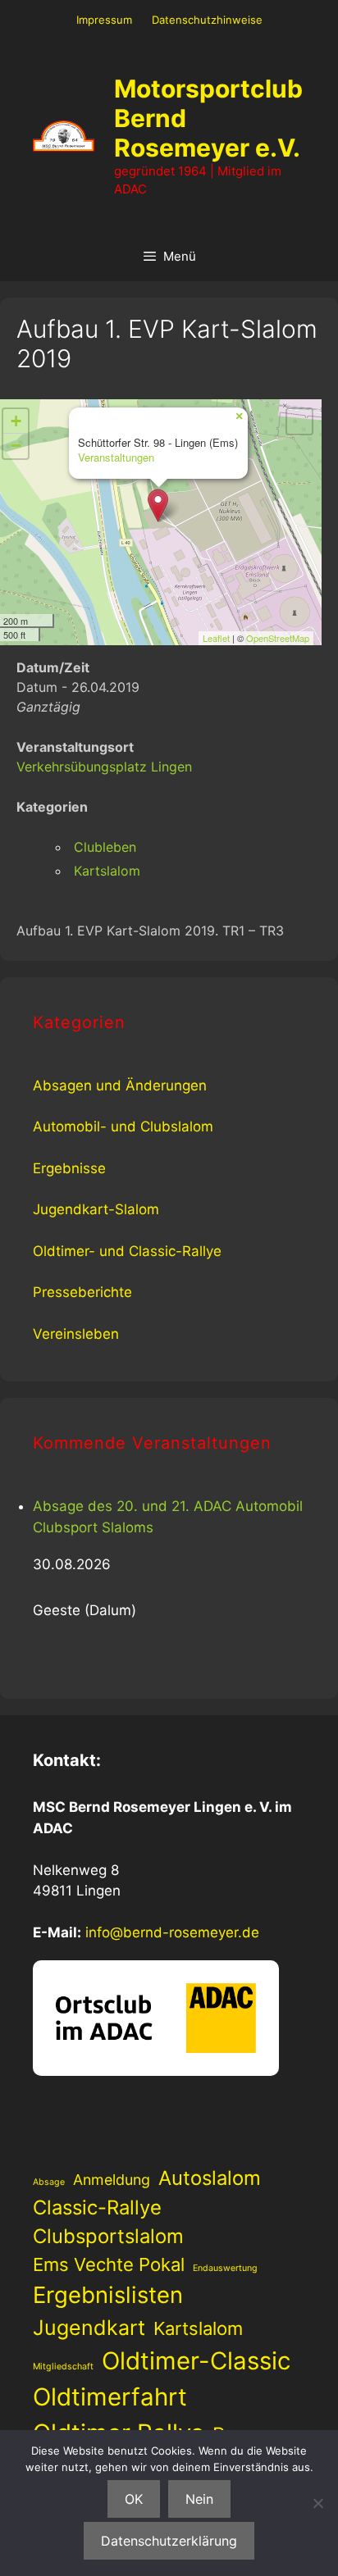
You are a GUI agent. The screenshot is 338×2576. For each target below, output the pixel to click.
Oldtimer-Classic (196, 2361)
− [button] (16, 446)
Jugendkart (89, 2328)
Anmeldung (112, 2180)
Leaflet (216, 638)
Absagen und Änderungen (120, 1085)
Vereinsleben (76, 1334)
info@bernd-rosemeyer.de (172, 1932)
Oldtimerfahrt (110, 2397)
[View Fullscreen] (299, 421)
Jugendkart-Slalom (96, 1209)
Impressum (104, 20)
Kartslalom (107, 871)
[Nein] (317, 2503)
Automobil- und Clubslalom (123, 1126)
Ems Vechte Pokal (109, 2264)
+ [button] (16, 421)
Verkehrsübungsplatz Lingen (104, 767)
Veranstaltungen (116, 457)
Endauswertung (225, 2268)
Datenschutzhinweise (207, 20)
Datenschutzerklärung (169, 2541)
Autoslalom (210, 2178)
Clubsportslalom (108, 2236)
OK (134, 2499)
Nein (199, 2499)
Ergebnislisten (108, 2295)
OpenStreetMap (278, 638)
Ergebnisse (69, 1168)
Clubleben (105, 847)
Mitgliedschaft (63, 2367)
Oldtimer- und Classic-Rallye (127, 1251)
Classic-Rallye (97, 2207)
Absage (49, 2182)
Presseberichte (82, 1292)
